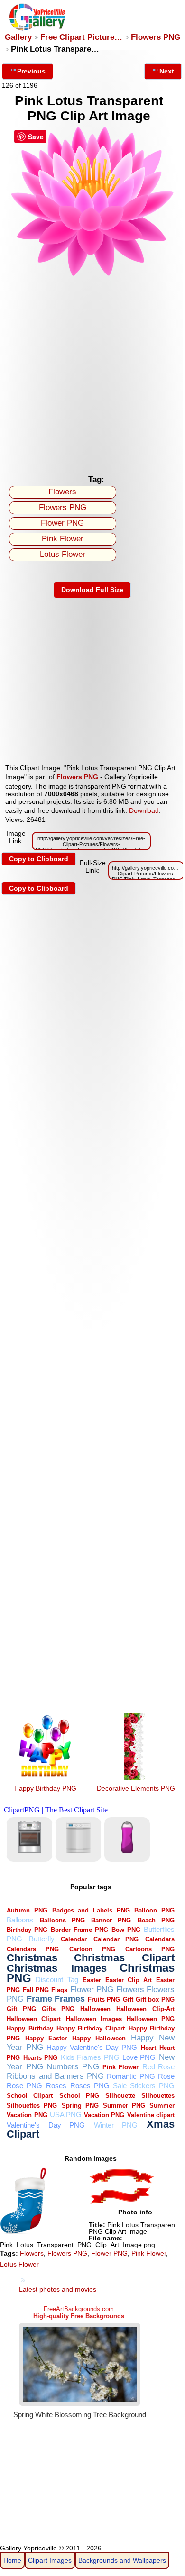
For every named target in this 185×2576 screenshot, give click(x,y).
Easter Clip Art (129, 1980)
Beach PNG (156, 1920)
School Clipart (30, 2096)
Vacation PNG (104, 2115)
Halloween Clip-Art (145, 2009)
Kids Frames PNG (90, 2057)
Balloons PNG (62, 1920)
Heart (148, 2048)
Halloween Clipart (34, 2019)
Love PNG (139, 2057)
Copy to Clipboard (39, 859)
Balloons (20, 1920)
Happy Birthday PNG (45, 1788)
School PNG (79, 2096)
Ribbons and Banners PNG (55, 2076)
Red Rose (158, 2067)
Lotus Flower (63, 554)
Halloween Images (94, 2019)
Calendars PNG (33, 1949)
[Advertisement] (92, 373)
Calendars (160, 1939)
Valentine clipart (151, 2115)
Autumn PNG (27, 1910)
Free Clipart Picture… (81, 37)
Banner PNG (111, 1920)
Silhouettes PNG (32, 2106)
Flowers (62, 492)
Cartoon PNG (92, 1949)
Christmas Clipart (124, 1958)
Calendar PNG (116, 1939)
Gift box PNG (155, 1999)
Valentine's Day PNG (46, 2125)
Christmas (32, 1958)
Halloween (95, 2009)
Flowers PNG (156, 37)
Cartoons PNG (150, 1949)
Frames (70, 1998)
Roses (56, 2086)
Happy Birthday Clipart (91, 2028)
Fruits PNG (104, 1999)
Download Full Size (92, 590)
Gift (128, 1999)
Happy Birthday (30, 2028)
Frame (39, 1998)
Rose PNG (24, 2086)
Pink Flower (63, 539)
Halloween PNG (151, 2019)
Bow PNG (126, 1930)
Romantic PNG (131, 2076)
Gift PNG (21, 2009)
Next (167, 71)
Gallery (18, 37)
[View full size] (92, 275)
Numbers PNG (73, 2067)
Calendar (74, 1939)
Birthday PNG (27, 1930)
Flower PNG (62, 523)
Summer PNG (124, 2106)
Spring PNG (80, 2106)
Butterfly (42, 1939)
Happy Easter (46, 2038)
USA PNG (66, 2115)
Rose (166, 2076)
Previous (31, 71)
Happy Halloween (99, 2038)
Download (144, 810)
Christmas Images (56, 1968)
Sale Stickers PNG (144, 2086)
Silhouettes (158, 2096)
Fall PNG (36, 1990)
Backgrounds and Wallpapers (122, 2560)
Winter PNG (116, 2125)
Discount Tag (57, 1980)
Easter (92, 1980)
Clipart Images (50, 2560)
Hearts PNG (40, 2058)
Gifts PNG (58, 2009)
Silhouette (120, 2096)
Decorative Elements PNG (136, 1788)
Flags (59, 1990)
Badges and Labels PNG (91, 1910)
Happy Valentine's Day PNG (92, 2047)
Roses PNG (90, 2086)
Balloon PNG (154, 1910)
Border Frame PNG (79, 1930)
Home (12, 2560)
